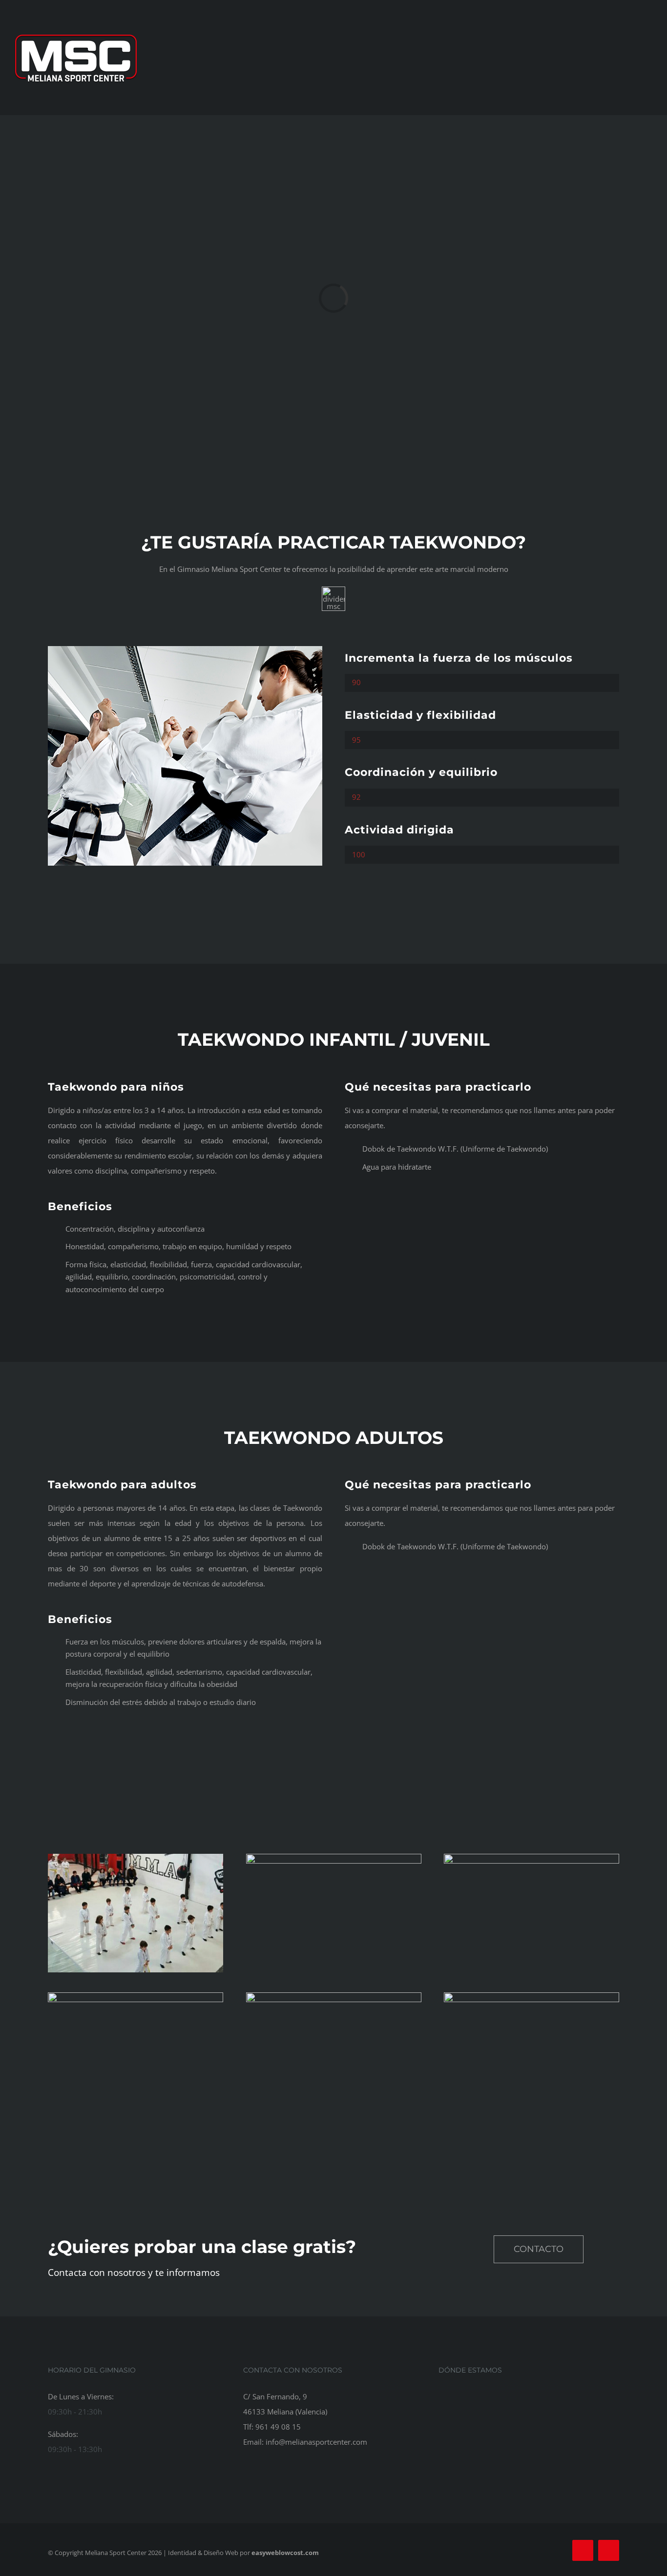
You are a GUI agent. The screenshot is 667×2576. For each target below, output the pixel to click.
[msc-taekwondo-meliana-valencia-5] (532, 1996)
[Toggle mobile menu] (648, 58)
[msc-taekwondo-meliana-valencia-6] (334, 1996)
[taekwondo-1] (185, 649)
